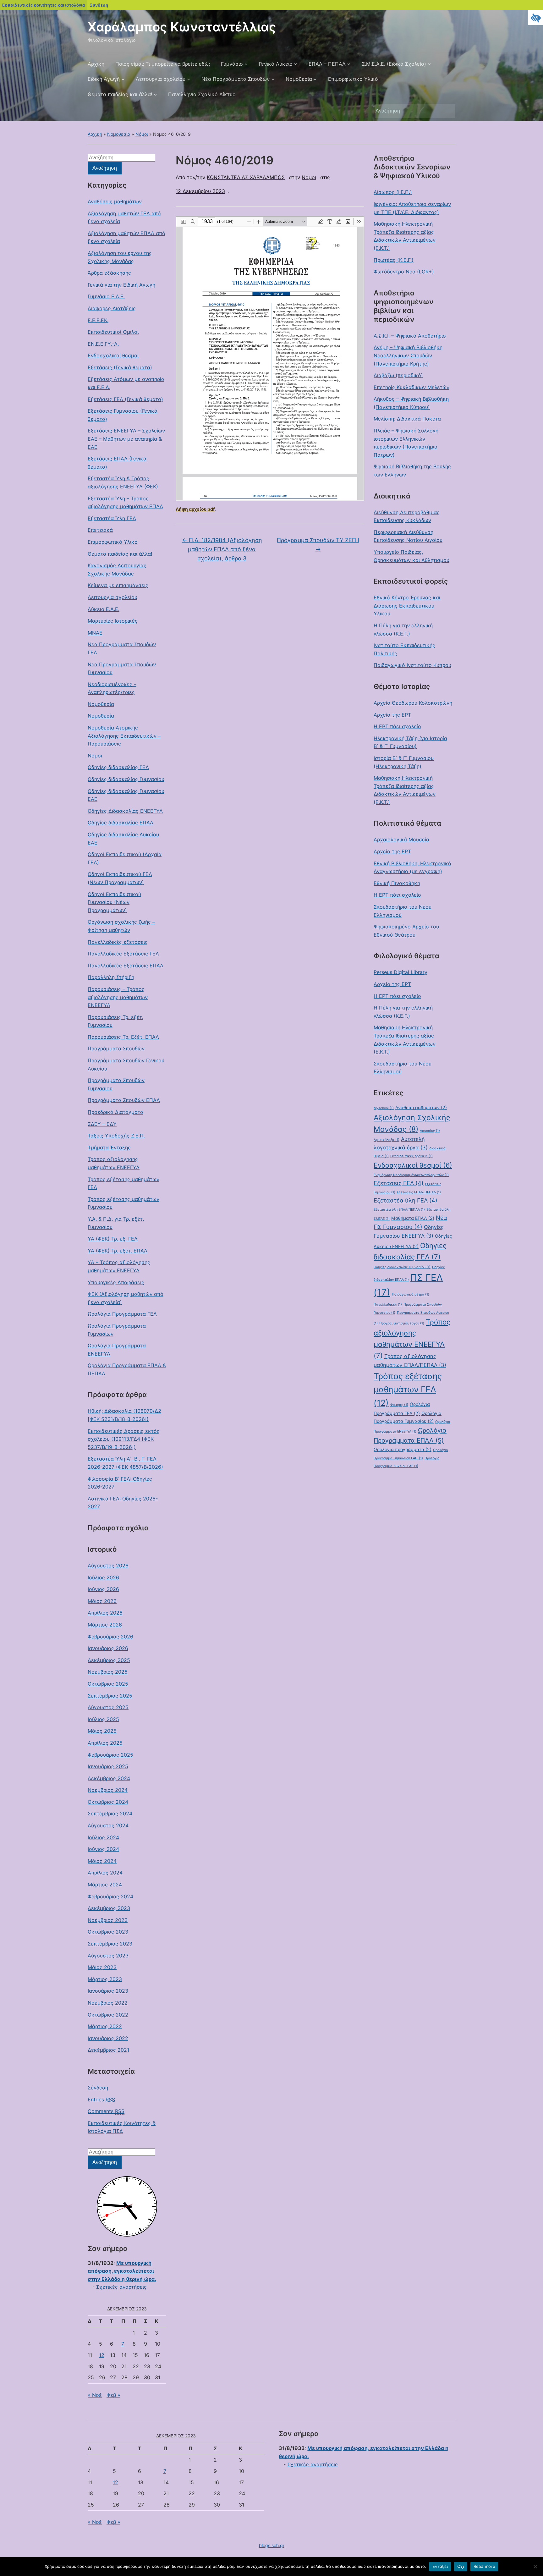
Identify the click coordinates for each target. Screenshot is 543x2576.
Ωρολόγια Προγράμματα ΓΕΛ (122, 1314)
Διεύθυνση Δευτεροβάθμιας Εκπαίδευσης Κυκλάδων (407, 516)
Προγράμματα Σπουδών (116, 1049)
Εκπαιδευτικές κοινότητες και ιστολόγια (44, 5)
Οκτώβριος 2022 (108, 2015)
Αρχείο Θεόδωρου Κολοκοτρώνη (413, 703)
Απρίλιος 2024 (105, 1873)
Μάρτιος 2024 (105, 1885)
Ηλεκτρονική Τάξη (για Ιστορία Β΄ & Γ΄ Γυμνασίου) (410, 742)
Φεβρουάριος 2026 (110, 1637)
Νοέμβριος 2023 (108, 1920)
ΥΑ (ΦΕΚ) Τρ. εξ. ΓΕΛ (113, 1239)
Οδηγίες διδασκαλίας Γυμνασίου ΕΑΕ (126, 795)
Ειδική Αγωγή (104, 79)
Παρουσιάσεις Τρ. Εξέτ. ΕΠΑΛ (123, 1037)
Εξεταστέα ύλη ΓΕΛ (406, 1200)
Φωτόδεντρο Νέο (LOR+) (404, 272)
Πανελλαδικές (388, 1305)
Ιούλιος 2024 (103, 1837)
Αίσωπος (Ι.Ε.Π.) (393, 192)
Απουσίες (430, 1131)
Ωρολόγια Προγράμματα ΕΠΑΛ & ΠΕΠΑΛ (127, 1369)
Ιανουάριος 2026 (108, 1648)
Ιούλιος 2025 (103, 1719)
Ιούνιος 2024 (103, 1849)
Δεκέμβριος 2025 (109, 1660)
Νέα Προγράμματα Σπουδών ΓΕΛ (122, 648)
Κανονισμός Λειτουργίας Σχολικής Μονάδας (117, 570)
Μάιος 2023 (102, 1967)
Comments (106, 2111)
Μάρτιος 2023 (105, 1979)
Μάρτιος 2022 (105, 2026)
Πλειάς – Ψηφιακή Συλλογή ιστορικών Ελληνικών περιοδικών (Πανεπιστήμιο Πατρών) (406, 443)
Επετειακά (100, 530)
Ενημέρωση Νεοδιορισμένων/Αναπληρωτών (411, 1175)
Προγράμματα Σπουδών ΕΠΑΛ (124, 1100)
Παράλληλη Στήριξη (111, 977)
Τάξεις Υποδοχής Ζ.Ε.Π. (116, 1136)
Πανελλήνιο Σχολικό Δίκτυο (202, 94)
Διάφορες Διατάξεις (112, 308)
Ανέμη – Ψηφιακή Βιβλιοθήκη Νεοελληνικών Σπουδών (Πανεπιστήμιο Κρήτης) (408, 355)
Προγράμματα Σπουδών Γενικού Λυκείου (126, 1065)
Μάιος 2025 (102, 1731)
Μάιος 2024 (102, 1861)
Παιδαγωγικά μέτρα (411, 1294)
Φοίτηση (399, 1405)
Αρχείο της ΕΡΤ (392, 715)
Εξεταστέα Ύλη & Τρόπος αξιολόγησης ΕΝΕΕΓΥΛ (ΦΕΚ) (123, 482)
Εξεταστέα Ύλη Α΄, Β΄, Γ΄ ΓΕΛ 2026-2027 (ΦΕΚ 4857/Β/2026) (125, 1463)
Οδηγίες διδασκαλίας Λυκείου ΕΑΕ (123, 839)
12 (102, 2355)
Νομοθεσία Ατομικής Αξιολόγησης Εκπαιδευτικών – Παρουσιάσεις (124, 736)
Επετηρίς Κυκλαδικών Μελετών (411, 387)
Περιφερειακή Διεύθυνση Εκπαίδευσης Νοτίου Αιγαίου (408, 536)
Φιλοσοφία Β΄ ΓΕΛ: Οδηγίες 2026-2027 (120, 1483)
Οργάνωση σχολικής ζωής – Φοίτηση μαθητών (121, 926)
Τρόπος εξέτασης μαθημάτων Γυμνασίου (123, 1203)
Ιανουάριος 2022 (108, 2038)
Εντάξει (440, 2566)
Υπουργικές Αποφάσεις (116, 1282)
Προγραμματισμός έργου (402, 1323)
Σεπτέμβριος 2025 (110, 1696)
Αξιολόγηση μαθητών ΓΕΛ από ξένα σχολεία (124, 217)
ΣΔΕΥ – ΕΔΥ (102, 1124)
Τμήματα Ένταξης (109, 1148)
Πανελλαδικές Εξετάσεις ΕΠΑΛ (126, 966)
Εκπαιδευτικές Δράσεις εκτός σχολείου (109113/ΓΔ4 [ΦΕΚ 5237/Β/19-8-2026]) (124, 1439)
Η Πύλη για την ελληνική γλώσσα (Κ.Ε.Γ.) (403, 630)
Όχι (461, 2566)
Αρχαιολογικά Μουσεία (401, 839)
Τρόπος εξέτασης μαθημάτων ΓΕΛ (123, 1183)
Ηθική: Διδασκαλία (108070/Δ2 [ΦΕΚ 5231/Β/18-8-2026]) (124, 1415)
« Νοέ (95, 2395)
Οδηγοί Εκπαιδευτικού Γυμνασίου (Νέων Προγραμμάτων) (114, 902)
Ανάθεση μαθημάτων (421, 1107)
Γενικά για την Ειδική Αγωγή (121, 285)
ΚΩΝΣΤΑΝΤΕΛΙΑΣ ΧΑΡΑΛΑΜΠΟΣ (246, 177)
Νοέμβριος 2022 (108, 2003)
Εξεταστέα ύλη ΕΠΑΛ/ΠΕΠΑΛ (399, 1210)
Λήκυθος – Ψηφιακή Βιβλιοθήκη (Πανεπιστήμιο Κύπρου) (411, 403)
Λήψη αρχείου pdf (195, 509)
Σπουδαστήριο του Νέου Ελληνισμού (403, 911)
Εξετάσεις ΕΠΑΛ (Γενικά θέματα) (117, 463)
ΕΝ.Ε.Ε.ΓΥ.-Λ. (103, 344)
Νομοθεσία (299, 79)
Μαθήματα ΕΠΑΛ (413, 1218)
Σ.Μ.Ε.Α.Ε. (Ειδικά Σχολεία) (394, 64)
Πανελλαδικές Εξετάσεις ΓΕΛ (123, 954)
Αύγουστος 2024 (108, 1825)
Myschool (384, 1108)
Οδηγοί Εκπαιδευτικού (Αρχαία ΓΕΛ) (125, 858)
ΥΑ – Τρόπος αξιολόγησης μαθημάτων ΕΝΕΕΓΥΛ (119, 1266)
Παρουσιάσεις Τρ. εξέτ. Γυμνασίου (115, 1021)
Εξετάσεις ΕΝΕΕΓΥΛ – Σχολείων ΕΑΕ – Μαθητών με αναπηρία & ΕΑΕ (126, 439)
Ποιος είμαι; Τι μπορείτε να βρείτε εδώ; (163, 64)
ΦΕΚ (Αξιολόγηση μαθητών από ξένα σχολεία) (126, 1298)
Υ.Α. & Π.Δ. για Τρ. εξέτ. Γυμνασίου (116, 1223)
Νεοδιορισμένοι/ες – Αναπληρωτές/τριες (112, 688)
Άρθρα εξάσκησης (109, 273)
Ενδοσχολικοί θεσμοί (113, 355)
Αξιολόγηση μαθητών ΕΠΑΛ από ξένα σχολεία (126, 237)
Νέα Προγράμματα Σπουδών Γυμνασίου (122, 669)
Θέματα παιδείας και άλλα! (120, 94)
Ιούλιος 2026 (103, 1577)
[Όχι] (535, 2567)
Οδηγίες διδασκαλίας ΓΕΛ (118, 767)
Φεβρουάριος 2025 (110, 1755)
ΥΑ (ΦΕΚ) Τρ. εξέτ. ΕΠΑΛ (118, 1251)
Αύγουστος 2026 (108, 1566)
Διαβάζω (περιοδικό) (398, 375)
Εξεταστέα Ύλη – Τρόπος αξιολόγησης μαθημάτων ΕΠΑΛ (125, 503)
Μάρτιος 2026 (105, 1625)
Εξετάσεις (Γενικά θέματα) (120, 367)
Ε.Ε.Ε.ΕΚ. (98, 320)
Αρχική (96, 64)
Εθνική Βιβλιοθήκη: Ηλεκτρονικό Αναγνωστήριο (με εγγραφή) (412, 867)
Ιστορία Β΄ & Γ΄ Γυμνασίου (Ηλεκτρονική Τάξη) (404, 762)
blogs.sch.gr (272, 2545)
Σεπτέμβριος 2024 (110, 1814)
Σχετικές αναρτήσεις (121, 2287)
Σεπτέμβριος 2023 (110, 1944)
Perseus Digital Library (400, 972)
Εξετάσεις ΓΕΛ (399, 1183)
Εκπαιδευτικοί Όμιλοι (113, 332)
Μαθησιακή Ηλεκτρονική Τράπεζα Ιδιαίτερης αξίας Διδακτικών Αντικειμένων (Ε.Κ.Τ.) (405, 236)
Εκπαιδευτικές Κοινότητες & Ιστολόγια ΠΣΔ (122, 2127)
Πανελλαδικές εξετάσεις (118, 942)
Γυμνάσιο (232, 64)
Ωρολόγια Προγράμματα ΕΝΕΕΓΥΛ (117, 1350)
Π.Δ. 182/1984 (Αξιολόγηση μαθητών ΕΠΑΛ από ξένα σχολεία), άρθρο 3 (222, 549)
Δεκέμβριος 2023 (109, 1908)
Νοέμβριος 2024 (108, 1790)
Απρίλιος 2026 (105, 1613)
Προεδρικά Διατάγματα (115, 1112)
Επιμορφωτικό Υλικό (353, 79)
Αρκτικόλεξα (387, 1140)
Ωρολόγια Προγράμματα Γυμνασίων (117, 1330)
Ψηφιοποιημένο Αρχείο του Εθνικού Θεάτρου (406, 931)
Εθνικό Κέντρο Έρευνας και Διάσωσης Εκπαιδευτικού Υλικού (407, 605)
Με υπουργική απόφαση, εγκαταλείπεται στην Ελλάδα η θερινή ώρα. (122, 2271)
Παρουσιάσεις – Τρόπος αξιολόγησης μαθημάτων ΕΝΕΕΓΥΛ (118, 997)
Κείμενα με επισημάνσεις (118, 585)
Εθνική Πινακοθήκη (397, 883)
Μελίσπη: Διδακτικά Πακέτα (407, 419)
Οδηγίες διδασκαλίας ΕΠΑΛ (121, 823)
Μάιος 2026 (102, 1601)
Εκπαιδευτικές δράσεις (411, 1156)
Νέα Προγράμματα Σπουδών (236, 79)
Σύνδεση (99, 5)
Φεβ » (113, 2395)
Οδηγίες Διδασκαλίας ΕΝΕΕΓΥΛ (125, 811)
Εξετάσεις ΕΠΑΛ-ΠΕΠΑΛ (419, 1192)
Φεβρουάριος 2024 (110, 1896)
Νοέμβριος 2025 (108, 1672)
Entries (101, 2100)
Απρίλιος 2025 (105, 1743)
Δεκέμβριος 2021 (108, 2050)
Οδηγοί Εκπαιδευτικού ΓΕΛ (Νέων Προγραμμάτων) (120, 878)
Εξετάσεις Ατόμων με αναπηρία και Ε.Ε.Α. (126, 383)
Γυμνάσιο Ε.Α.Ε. (106, 296)
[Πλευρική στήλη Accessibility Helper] (535, 18)
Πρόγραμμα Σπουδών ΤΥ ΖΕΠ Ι (318, 545)
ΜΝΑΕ (95, 633)
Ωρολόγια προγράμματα (403, 1449)
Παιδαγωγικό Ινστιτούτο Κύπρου (412, 665)
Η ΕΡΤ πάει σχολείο (397, 726)
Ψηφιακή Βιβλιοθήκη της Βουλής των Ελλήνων (412, 471)
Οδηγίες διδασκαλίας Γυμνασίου (126, 779)
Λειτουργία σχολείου (161, 79)
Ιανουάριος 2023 (108, 1991)
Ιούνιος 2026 (103, 1589)
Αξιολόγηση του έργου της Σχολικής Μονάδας (120, 257)
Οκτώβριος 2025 (108, 1684)
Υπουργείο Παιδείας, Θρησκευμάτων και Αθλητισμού (411, 556)
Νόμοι (142, 134)
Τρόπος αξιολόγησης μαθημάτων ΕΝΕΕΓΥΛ (114, 1163)
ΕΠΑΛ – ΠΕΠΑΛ (327, 64)
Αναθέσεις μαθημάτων (115, 201)
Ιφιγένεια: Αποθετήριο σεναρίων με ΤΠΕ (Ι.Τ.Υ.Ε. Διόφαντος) (412, 208)
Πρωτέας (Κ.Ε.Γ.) (394, 260)
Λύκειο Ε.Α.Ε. (104, 609)
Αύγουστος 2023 (108, 1956)
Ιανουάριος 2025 (108, 1766)
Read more (484, 2566)
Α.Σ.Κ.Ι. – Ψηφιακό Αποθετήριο (410, 336)
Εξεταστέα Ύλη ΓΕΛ (112, 518)
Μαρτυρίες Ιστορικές (113, 621)
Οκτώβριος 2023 (108, 1932)
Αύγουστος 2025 (108, 1707)
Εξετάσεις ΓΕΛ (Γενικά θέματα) (125, 399)
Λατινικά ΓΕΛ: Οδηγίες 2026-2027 (123, 1503)
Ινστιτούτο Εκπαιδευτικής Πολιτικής (404, 649)
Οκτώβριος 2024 (108, 1802)
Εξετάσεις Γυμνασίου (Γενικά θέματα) (123, 415)
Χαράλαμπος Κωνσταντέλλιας (182, 27)
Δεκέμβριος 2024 (109, 1778)
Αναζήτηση (447, 111)
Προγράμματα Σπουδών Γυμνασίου (116, 1084)
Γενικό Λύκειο (276, 64)
